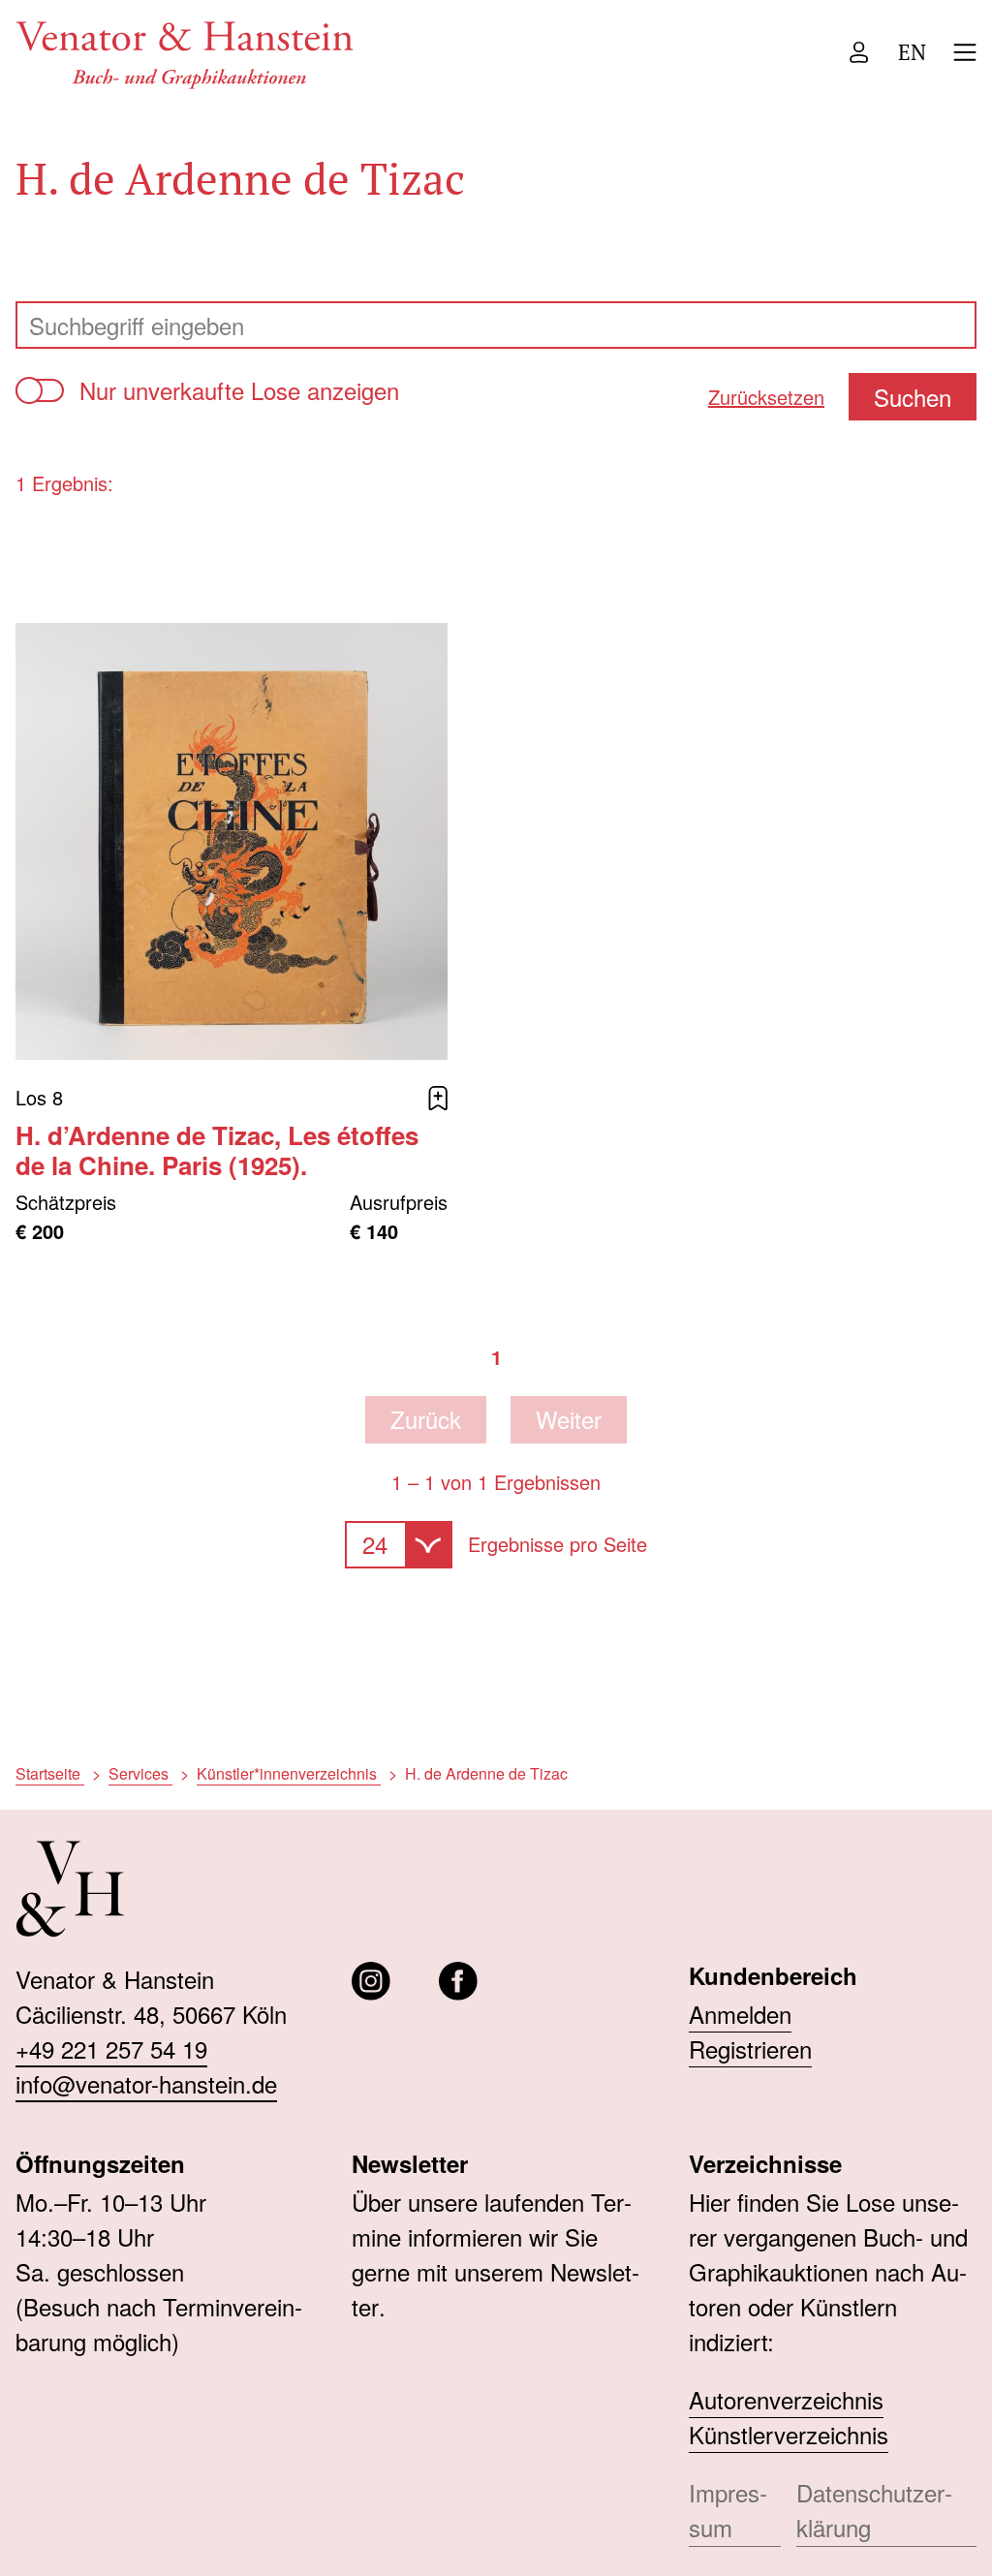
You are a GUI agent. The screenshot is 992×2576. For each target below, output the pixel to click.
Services (140, 1773)
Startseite (50, 1773)
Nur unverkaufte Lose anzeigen (239, 390)
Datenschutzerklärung (874, 2510)
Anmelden (740, 2014)
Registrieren (750, 2048)
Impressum (728, 2510)
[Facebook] (458, 1981)
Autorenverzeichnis (786, 2399)
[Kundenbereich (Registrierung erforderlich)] (859, 52)
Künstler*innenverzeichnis (289, 1773)
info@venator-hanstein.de (146, 2083)
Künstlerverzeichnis (789, 2434)
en (912, 52)
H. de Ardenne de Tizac (486, 1773)
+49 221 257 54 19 (111, 2048)
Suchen (913, 397)
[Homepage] (185, 52)
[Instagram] (371, 1981)
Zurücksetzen (766, 397)
